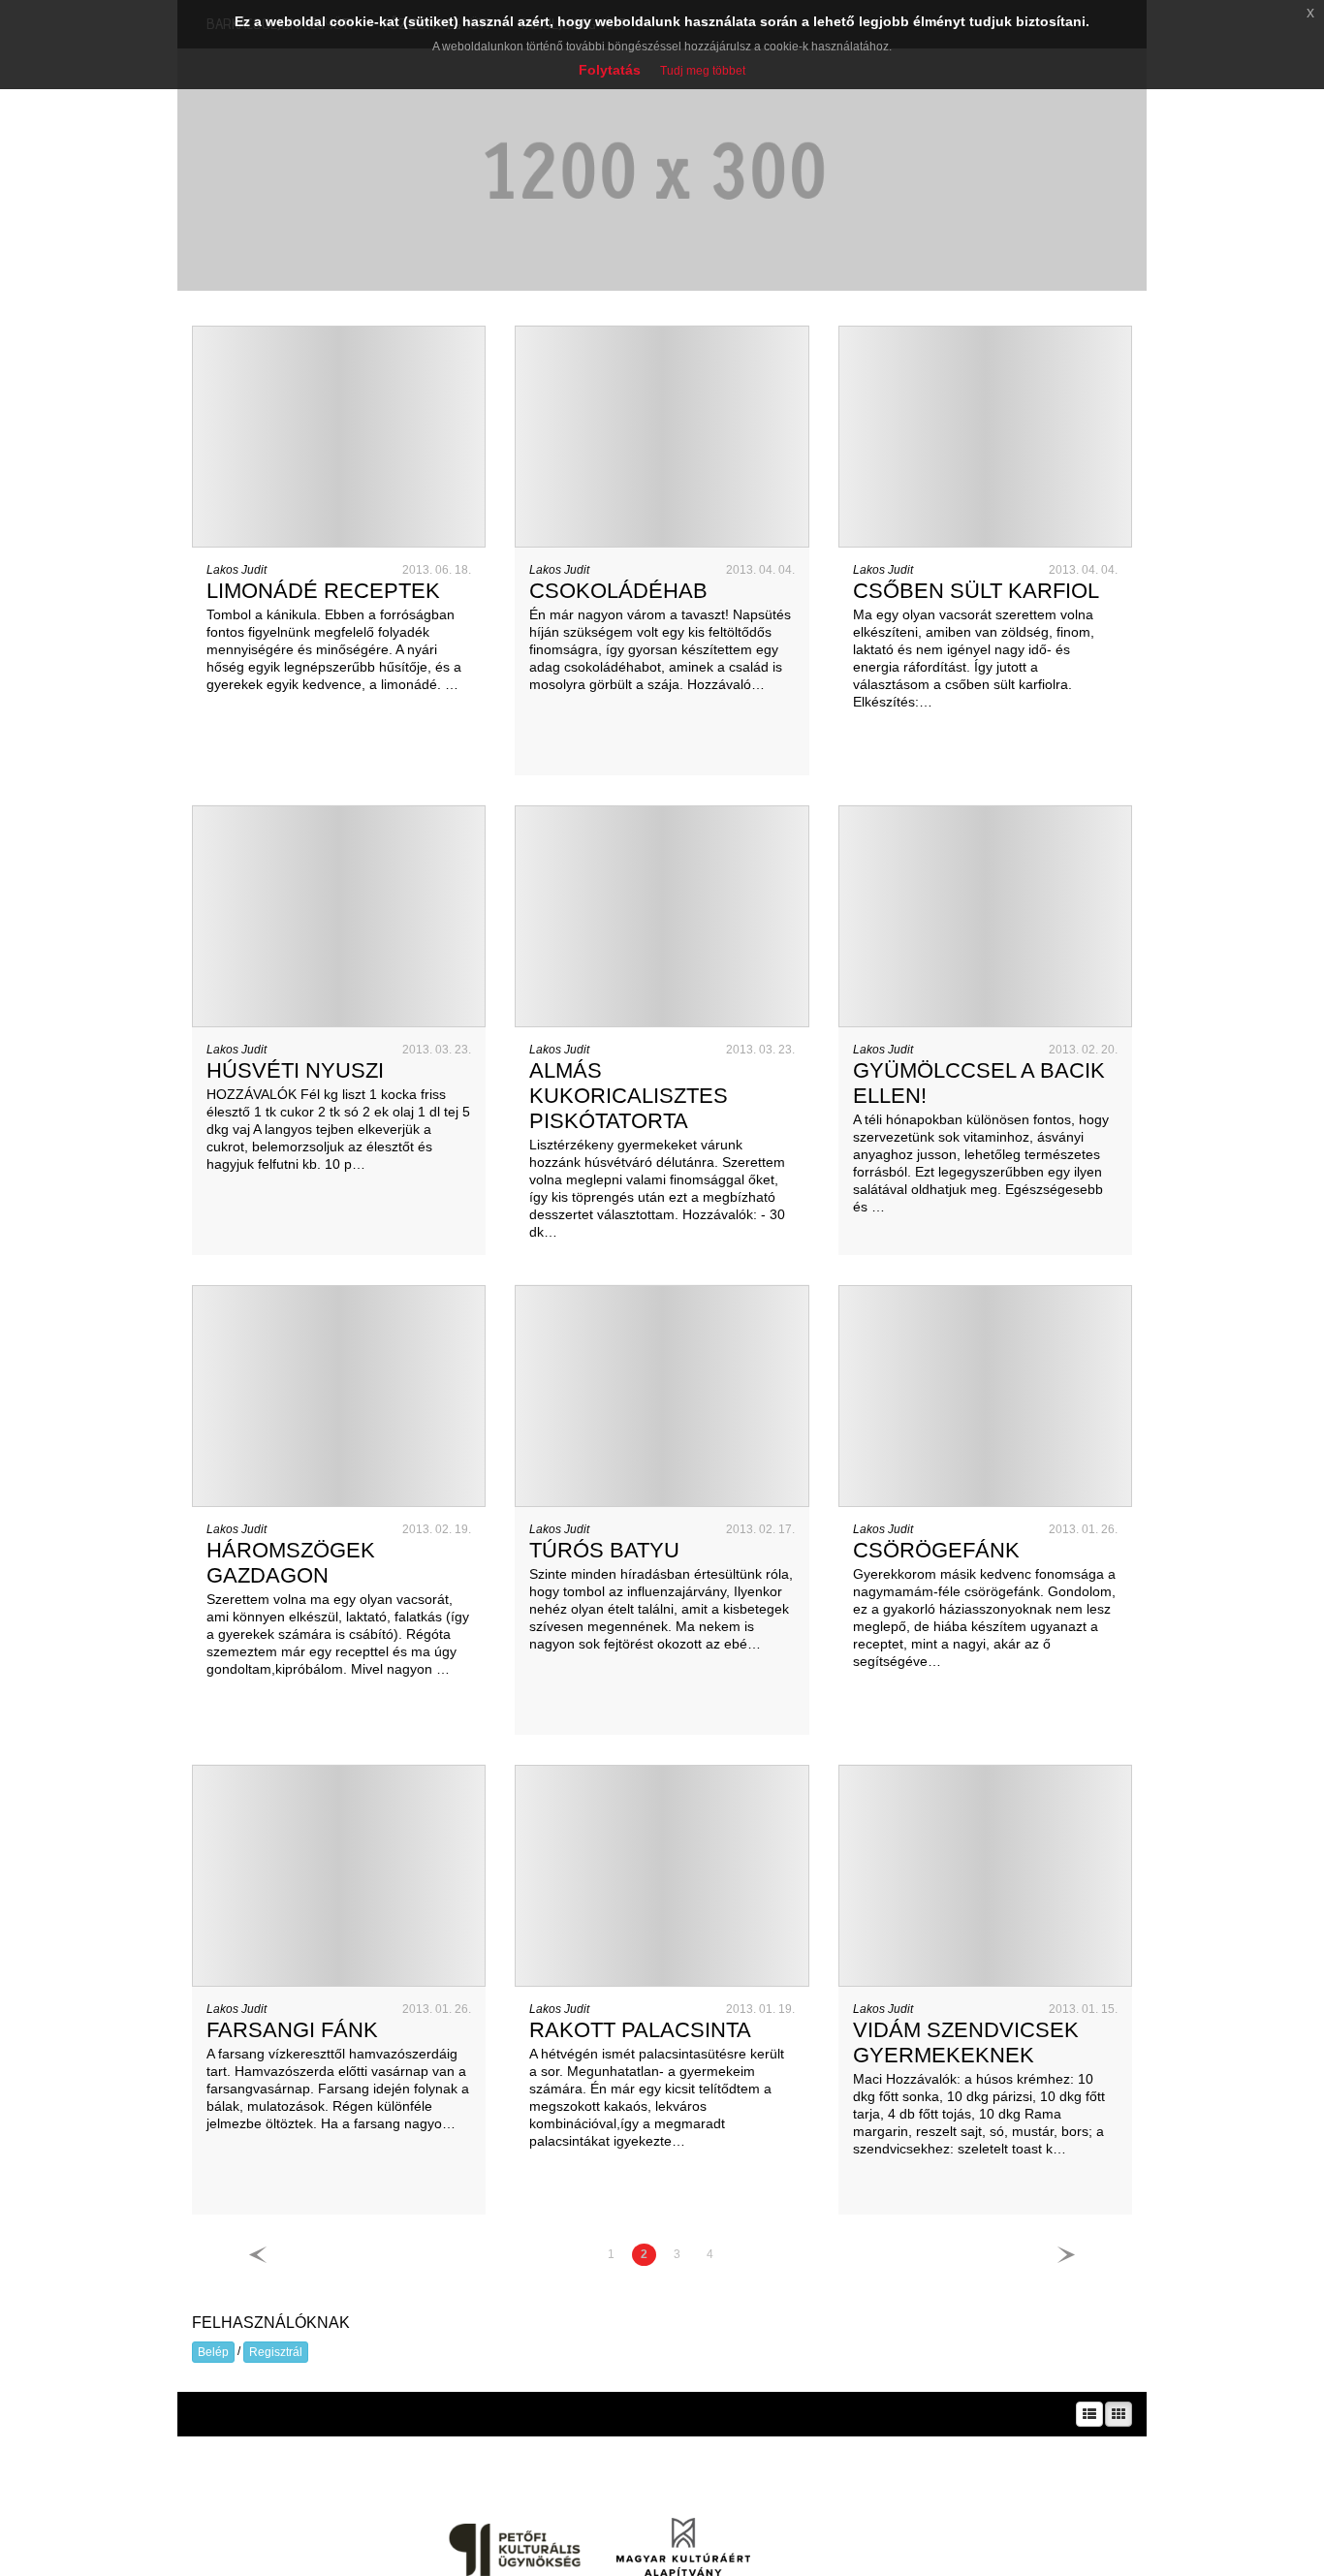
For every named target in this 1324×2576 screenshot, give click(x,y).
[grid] (1119, 2414)
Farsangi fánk (292, 2030)
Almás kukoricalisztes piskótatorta (629, 1096)
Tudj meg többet (703, 71)
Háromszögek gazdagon (291, 1563)
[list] (1089, 2414)
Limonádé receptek (323, 591)
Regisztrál (276, 2352)
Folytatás (610, 70)
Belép (213, 2352)
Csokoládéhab (618, 591)
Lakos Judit (236, 570)
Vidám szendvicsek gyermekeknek (966, 2042)
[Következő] (1066, 2255)
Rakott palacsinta (640, 2030)
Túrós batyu (604, 1550)
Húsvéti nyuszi (295, 1070)
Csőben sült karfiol (976, 591)
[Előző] (258, 2255)
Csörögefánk (936, 1550)
